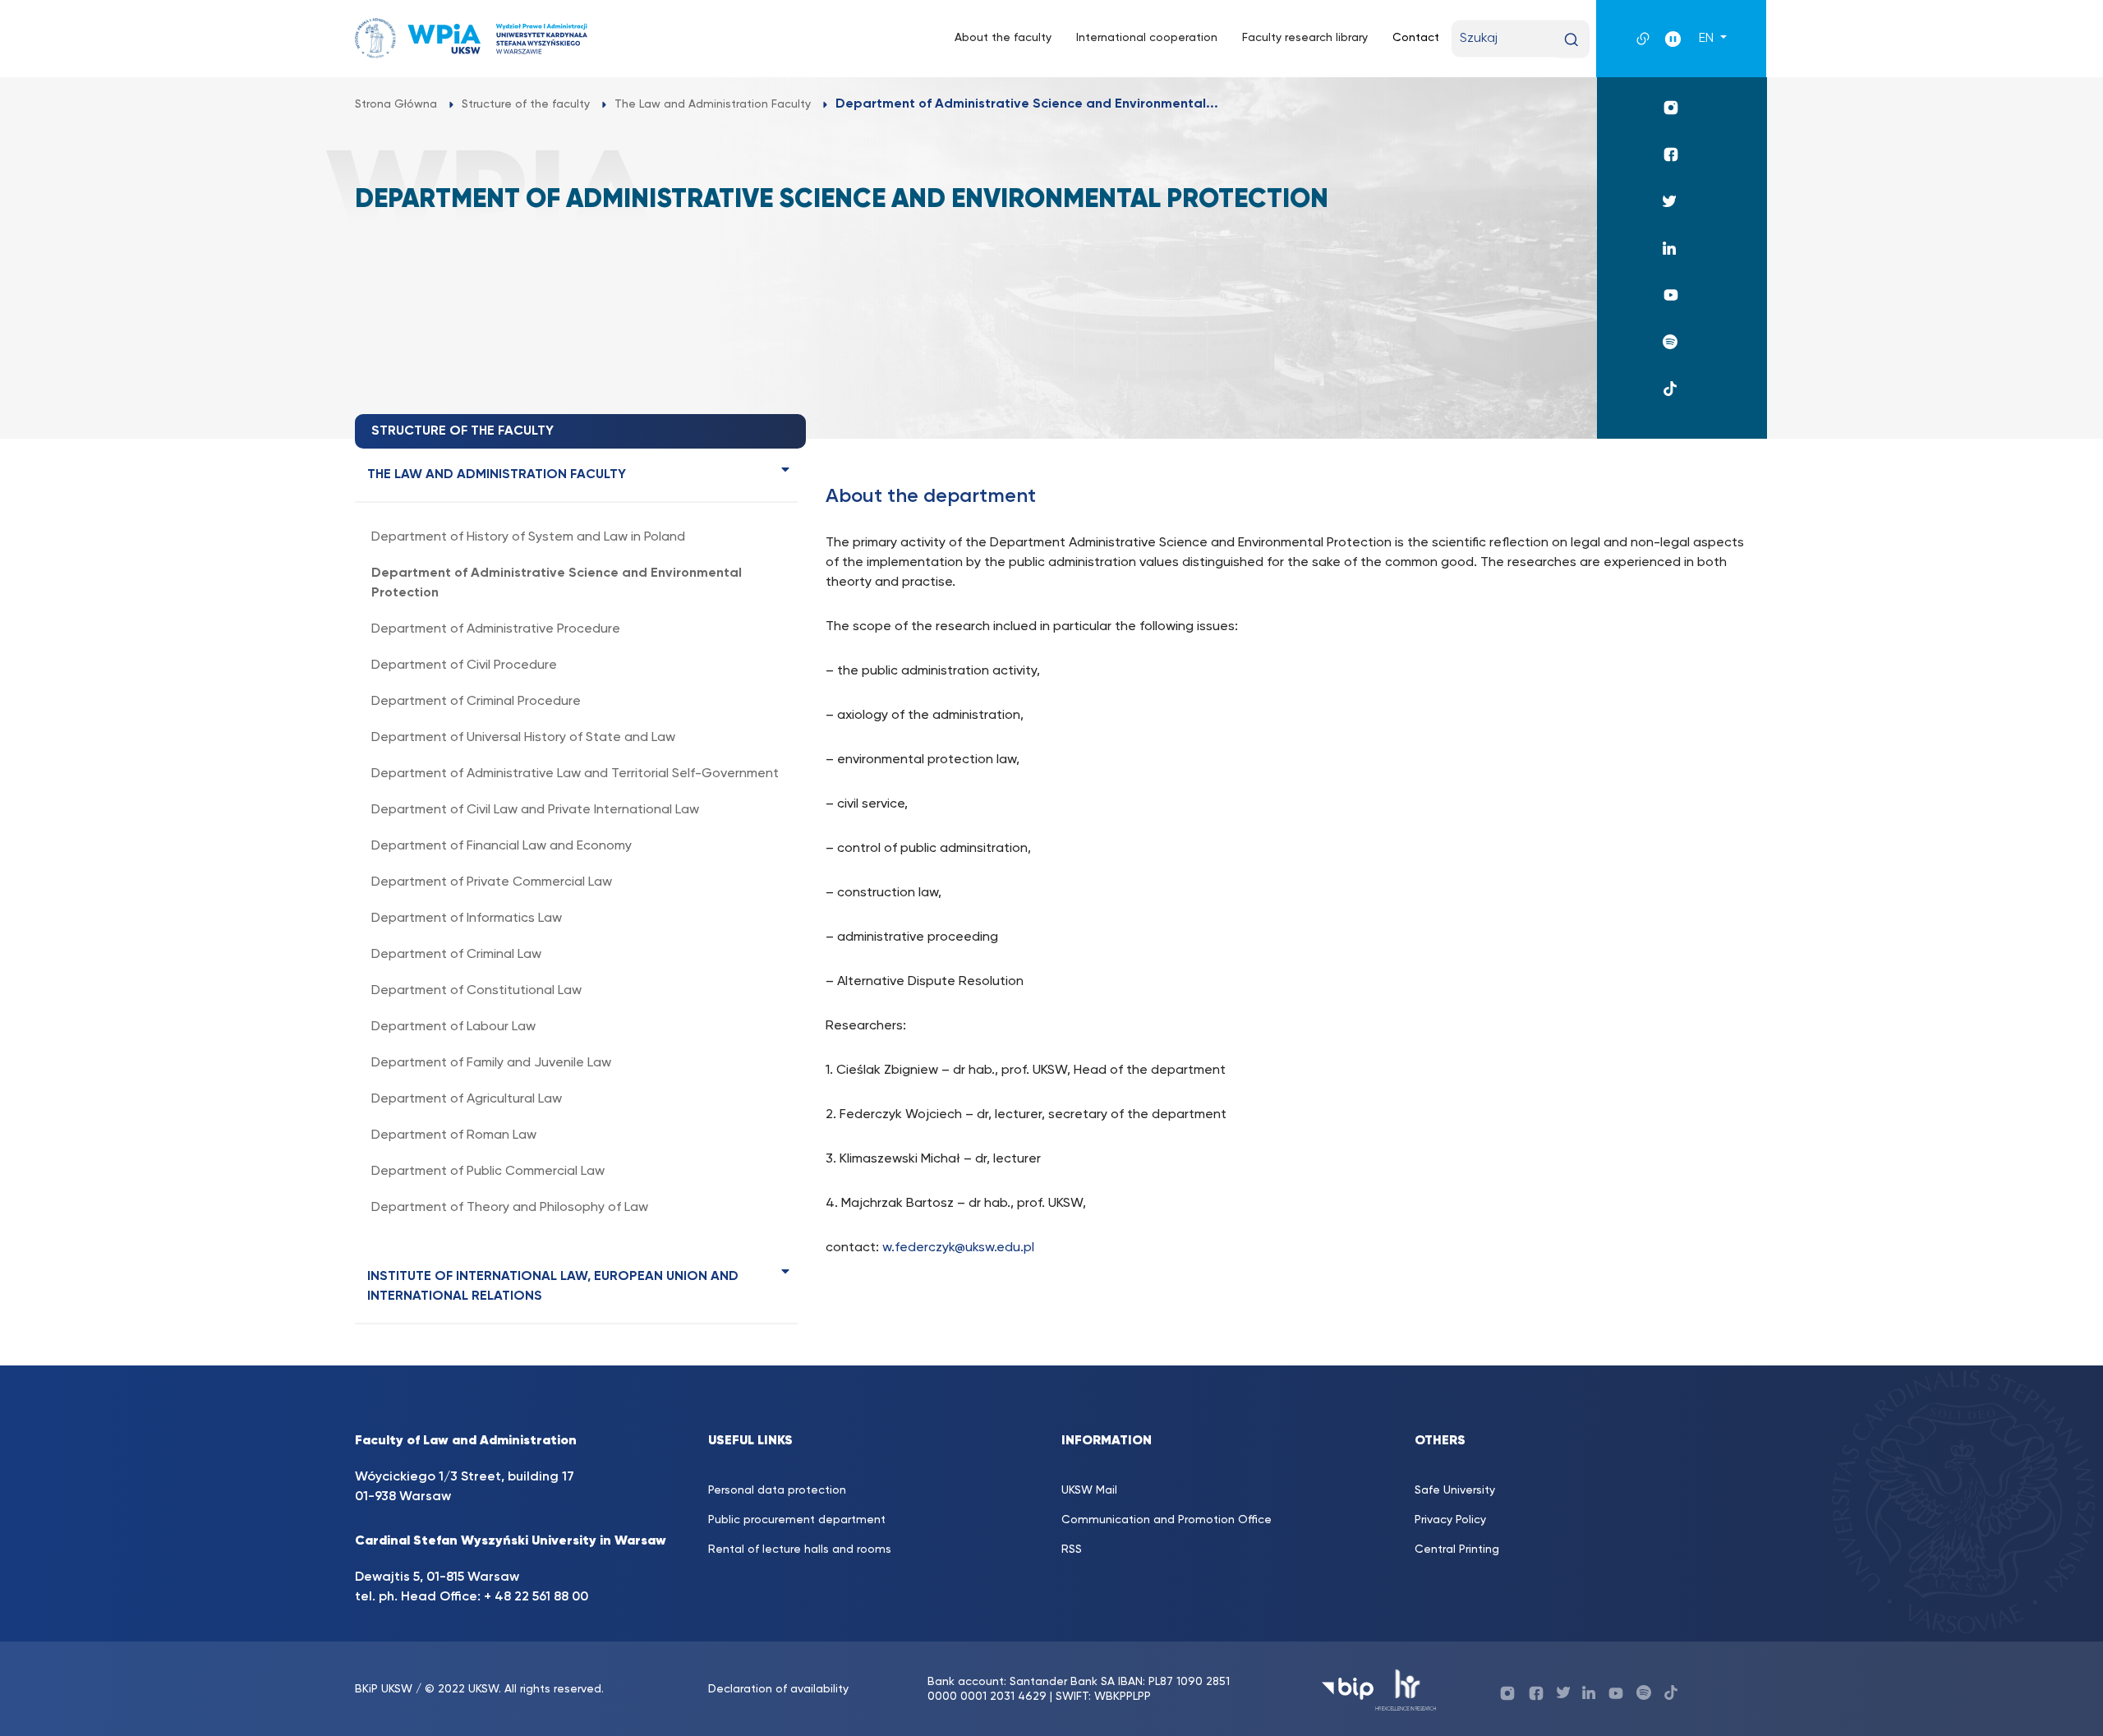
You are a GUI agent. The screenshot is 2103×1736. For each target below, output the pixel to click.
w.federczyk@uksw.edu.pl (958, 1248)
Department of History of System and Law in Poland (528, 537)
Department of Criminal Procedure (476, 702)
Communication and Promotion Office (1167, 1520)
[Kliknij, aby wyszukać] (1571, 40)
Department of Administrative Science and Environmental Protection (557, 583)
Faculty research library (1305, 38)
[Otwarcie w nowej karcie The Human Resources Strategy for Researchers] (1406, 1689)
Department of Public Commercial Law (488, 1172)
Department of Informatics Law (467, 919)
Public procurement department (797, 1520)
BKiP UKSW (384, 1689)
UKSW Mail (1089, 1490)
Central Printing (1457, 1550)
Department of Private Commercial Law (492, 882)
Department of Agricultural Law (467, 1099)
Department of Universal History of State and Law (523, 738)
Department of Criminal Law (456, 955)
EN (1708, 39)
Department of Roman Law (454, 1135)
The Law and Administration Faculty (497, 475)
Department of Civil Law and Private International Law (535, 810)
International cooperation (1147, 38)
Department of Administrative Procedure (496, 629)
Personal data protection (777, 1490)
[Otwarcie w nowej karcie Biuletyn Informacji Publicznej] (1348, 1689)
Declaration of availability (778, 1689)
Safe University (1455, 1490)
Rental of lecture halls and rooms (800, 1550)
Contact (1416, 38)
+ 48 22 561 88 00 (536, 1597)
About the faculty (1003, 38)
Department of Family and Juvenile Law (491, 1063)
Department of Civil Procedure (464, 665)
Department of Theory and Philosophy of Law (510, 1208)
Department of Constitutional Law (476, 991)
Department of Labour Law (453, 1027)
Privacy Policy (1450, 1520)
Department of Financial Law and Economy (502, 846)
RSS (1072, 1550)
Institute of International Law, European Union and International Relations (553, 1287)
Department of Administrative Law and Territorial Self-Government (575, 774)
